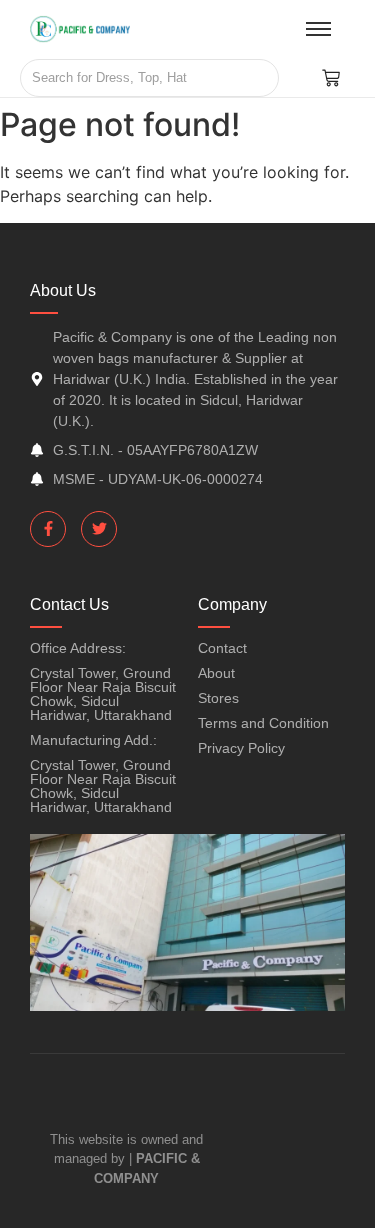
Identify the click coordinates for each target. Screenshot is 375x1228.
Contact (222, 648)
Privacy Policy (241, 748)
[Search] (256, 78)
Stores (218, 698)
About (216, 673)
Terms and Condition (263, 723)
